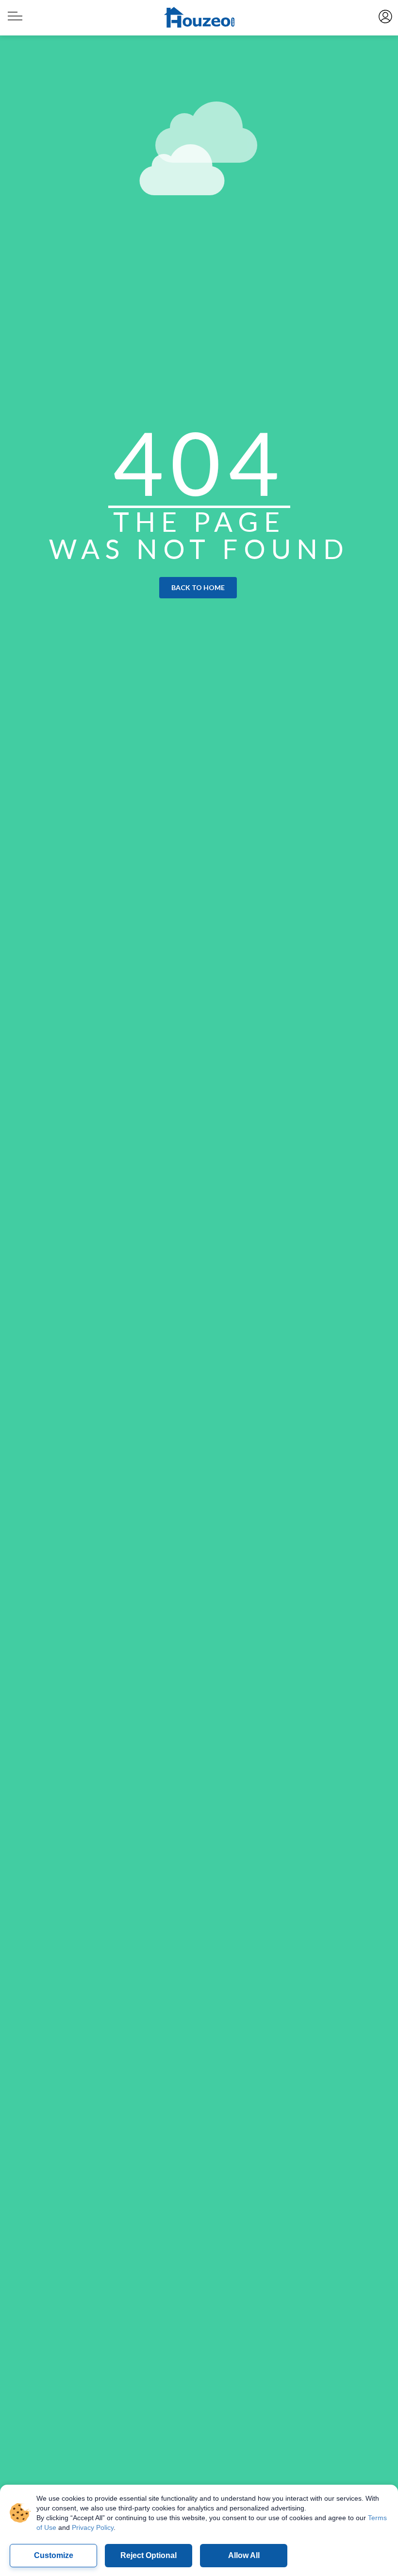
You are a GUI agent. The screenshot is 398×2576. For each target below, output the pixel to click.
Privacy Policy (93, 2527)
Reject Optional (149, 2555)
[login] (385, 16)
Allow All (244, 2555)
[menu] (14, 12)
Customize (54, 2555)
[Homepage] (199, 18)
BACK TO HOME (198, 587)
